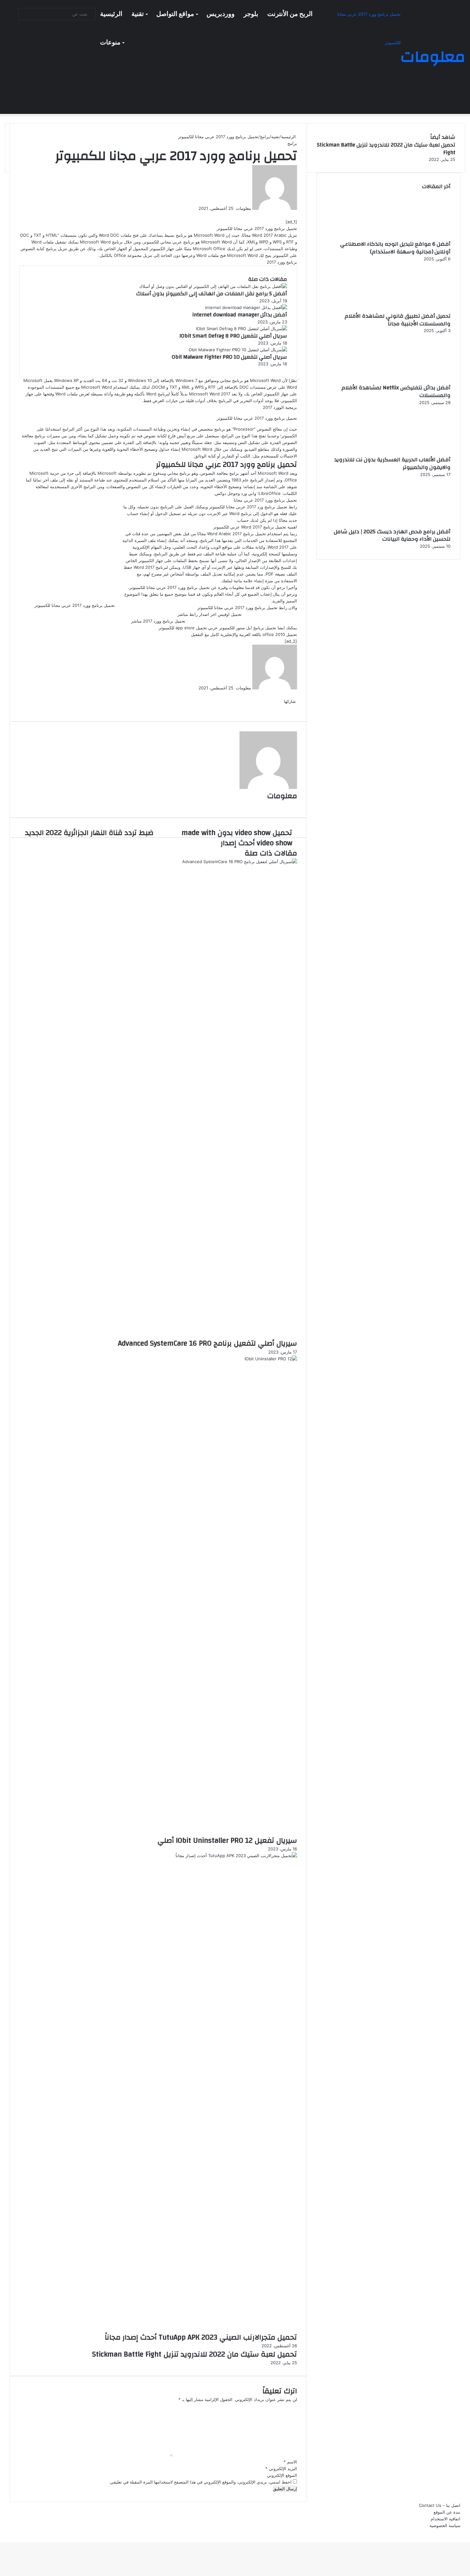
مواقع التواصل (175, 14)
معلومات (243, 208)
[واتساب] (467, 2532)
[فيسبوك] (296, 215)
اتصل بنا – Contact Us (440, 2505)
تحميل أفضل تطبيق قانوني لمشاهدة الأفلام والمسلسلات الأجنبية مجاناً (398, 320)
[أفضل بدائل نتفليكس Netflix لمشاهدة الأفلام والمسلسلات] (415, 380)
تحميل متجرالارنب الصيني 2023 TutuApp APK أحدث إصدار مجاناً (201, 2337)
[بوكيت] (286, 708)
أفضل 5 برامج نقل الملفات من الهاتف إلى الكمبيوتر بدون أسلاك (212, 294)
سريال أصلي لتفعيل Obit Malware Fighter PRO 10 (229, 357)
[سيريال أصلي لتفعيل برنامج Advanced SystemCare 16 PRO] (158, 862)
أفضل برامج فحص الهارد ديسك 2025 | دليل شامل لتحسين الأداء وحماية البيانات (392, 535)
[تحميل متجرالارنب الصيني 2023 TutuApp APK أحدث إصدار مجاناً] (158, 1856)
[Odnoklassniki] (287, 215)
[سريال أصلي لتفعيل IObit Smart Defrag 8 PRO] (242, 329)
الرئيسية (111, 14)
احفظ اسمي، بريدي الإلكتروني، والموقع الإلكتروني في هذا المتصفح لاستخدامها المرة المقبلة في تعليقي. (200, 2482)
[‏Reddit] (290, 215)
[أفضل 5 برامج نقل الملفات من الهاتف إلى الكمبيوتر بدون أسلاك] (213, 286)
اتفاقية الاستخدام (446, 2519)
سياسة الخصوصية (445, 2525)
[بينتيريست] (291, 215)
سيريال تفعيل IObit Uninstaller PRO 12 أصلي (227, 1841)
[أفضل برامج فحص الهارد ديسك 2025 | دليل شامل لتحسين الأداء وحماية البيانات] (415, 524)
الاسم (290, 2462)
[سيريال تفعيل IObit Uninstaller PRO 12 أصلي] (158, 1359)
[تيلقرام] (466, 2532)
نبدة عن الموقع (447, 2512)
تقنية (138, 14)
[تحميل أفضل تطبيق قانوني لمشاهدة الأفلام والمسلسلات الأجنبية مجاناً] (415, 309)
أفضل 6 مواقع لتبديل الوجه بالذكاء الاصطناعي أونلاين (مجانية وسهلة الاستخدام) (395, 248)
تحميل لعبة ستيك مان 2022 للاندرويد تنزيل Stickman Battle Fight (195, 2354)
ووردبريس (221, 14)
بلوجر (251, 14)
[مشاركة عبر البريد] (285, 708)
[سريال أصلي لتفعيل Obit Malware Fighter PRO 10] (238, 350)
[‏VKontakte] (289, 215)
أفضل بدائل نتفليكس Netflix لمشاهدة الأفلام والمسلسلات (396, 391)
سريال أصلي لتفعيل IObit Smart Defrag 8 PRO (233, 336)
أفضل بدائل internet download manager (240, 315)
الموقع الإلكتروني (282, 2475)
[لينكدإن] (294, 215)
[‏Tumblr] (293, 215)
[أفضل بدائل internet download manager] (246, 307)
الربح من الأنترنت (290, 14)
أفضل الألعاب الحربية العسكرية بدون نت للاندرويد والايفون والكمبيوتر (392, 463)
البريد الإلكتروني (281, 2469)
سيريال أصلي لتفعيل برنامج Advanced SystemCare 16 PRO (208, 1343)
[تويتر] (295, 215)
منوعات (110, 43)
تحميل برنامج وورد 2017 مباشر (158, 621)
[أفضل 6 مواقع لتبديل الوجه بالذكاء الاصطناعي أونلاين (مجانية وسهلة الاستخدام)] (415, 237)
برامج (265, 137)
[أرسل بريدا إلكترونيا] (234, 208)
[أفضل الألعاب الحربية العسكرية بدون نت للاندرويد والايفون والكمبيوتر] (415, 452)
